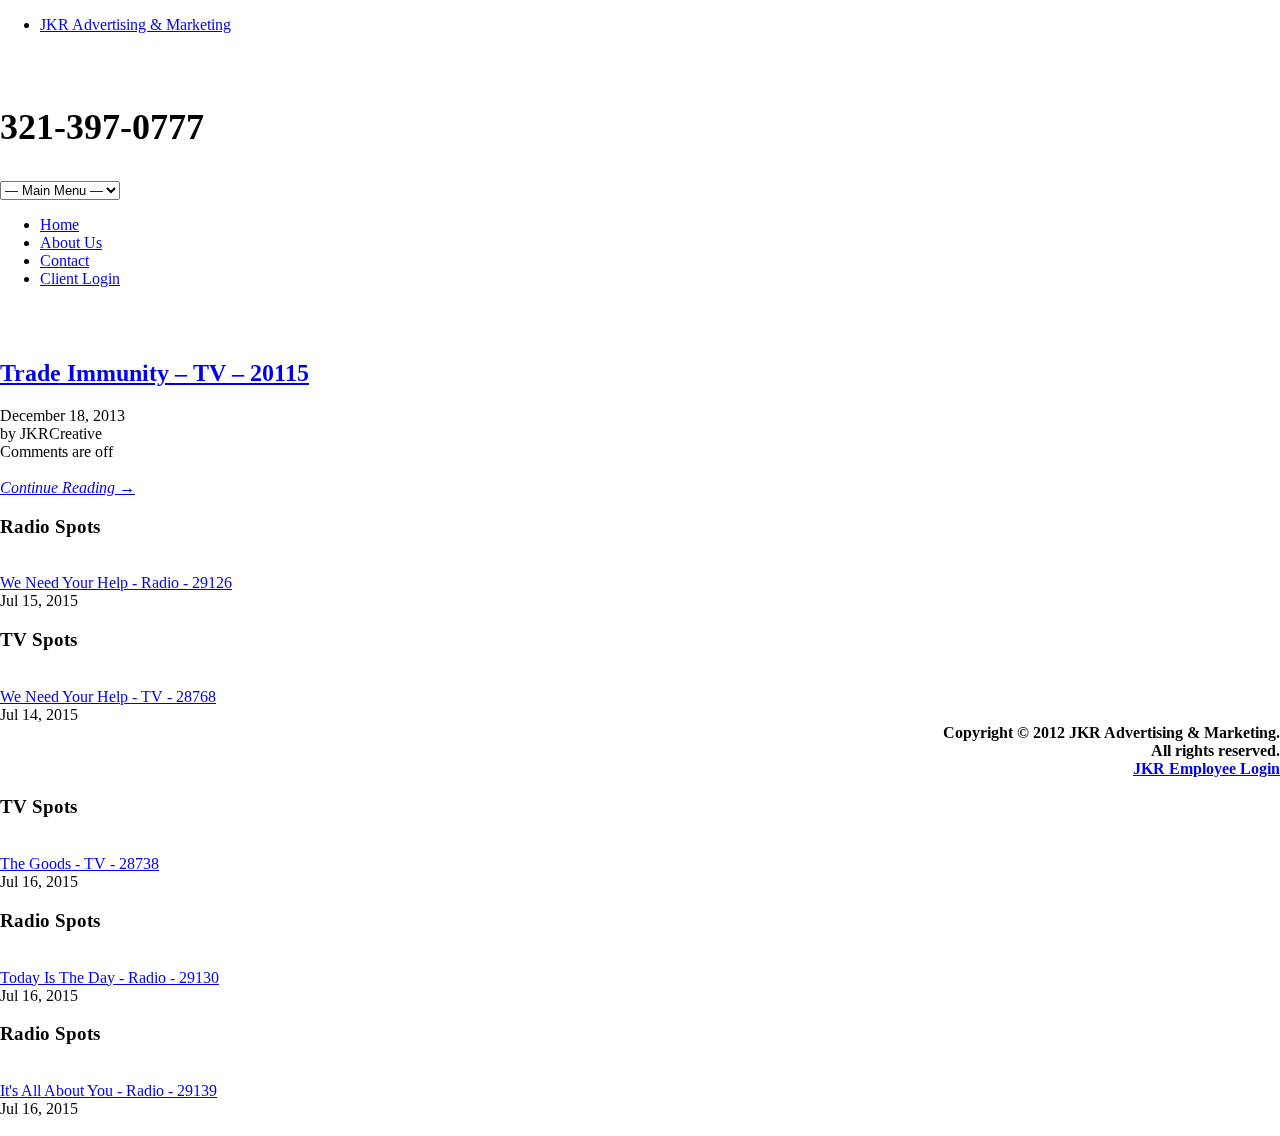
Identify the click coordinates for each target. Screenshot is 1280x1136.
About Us (71, 242)
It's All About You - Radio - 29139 (108, 1090)
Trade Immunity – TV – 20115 (154, 373)
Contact (64, 260)
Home (59, 224)
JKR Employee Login (1206, 768)
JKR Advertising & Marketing (135, 24)
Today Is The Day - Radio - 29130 (109, 977)
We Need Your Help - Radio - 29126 (116, 582)
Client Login (80, 278)
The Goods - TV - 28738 (79, 863)
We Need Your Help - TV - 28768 (108, 696)
